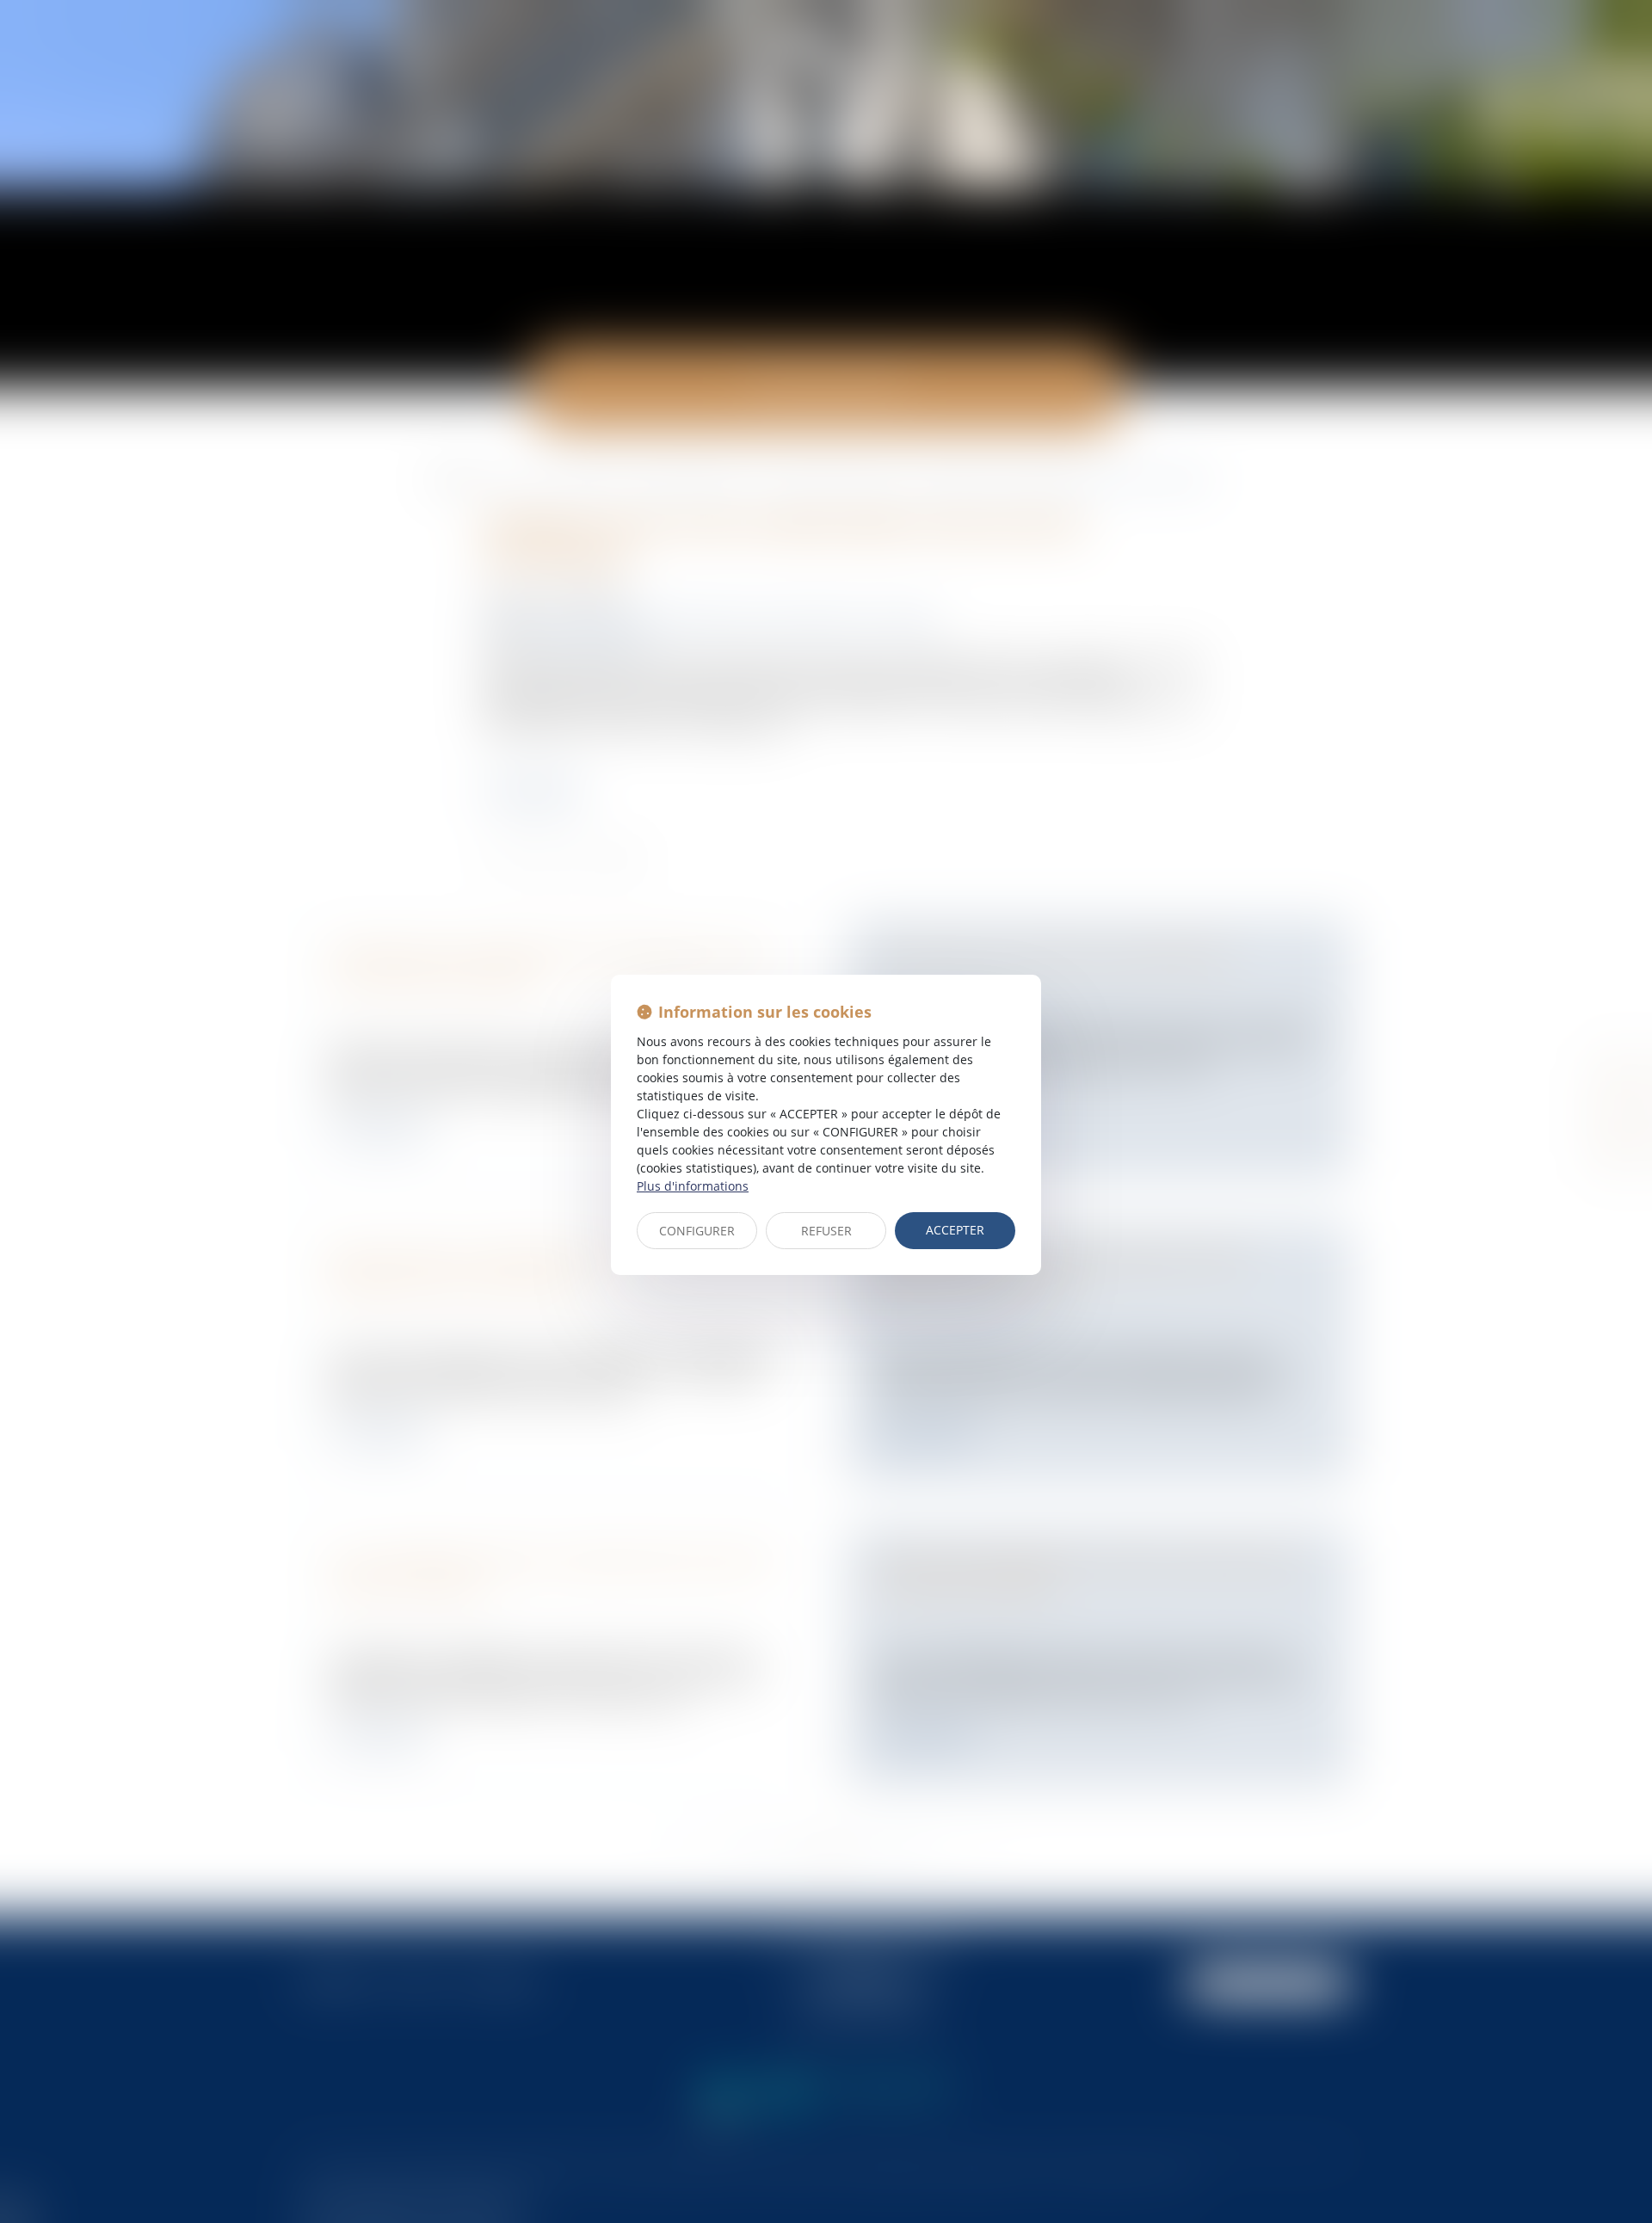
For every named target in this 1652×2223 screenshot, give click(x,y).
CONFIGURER (697, 1231)
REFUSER (826, 1231)
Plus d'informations (693, 1186)
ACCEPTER (955, 1230)
